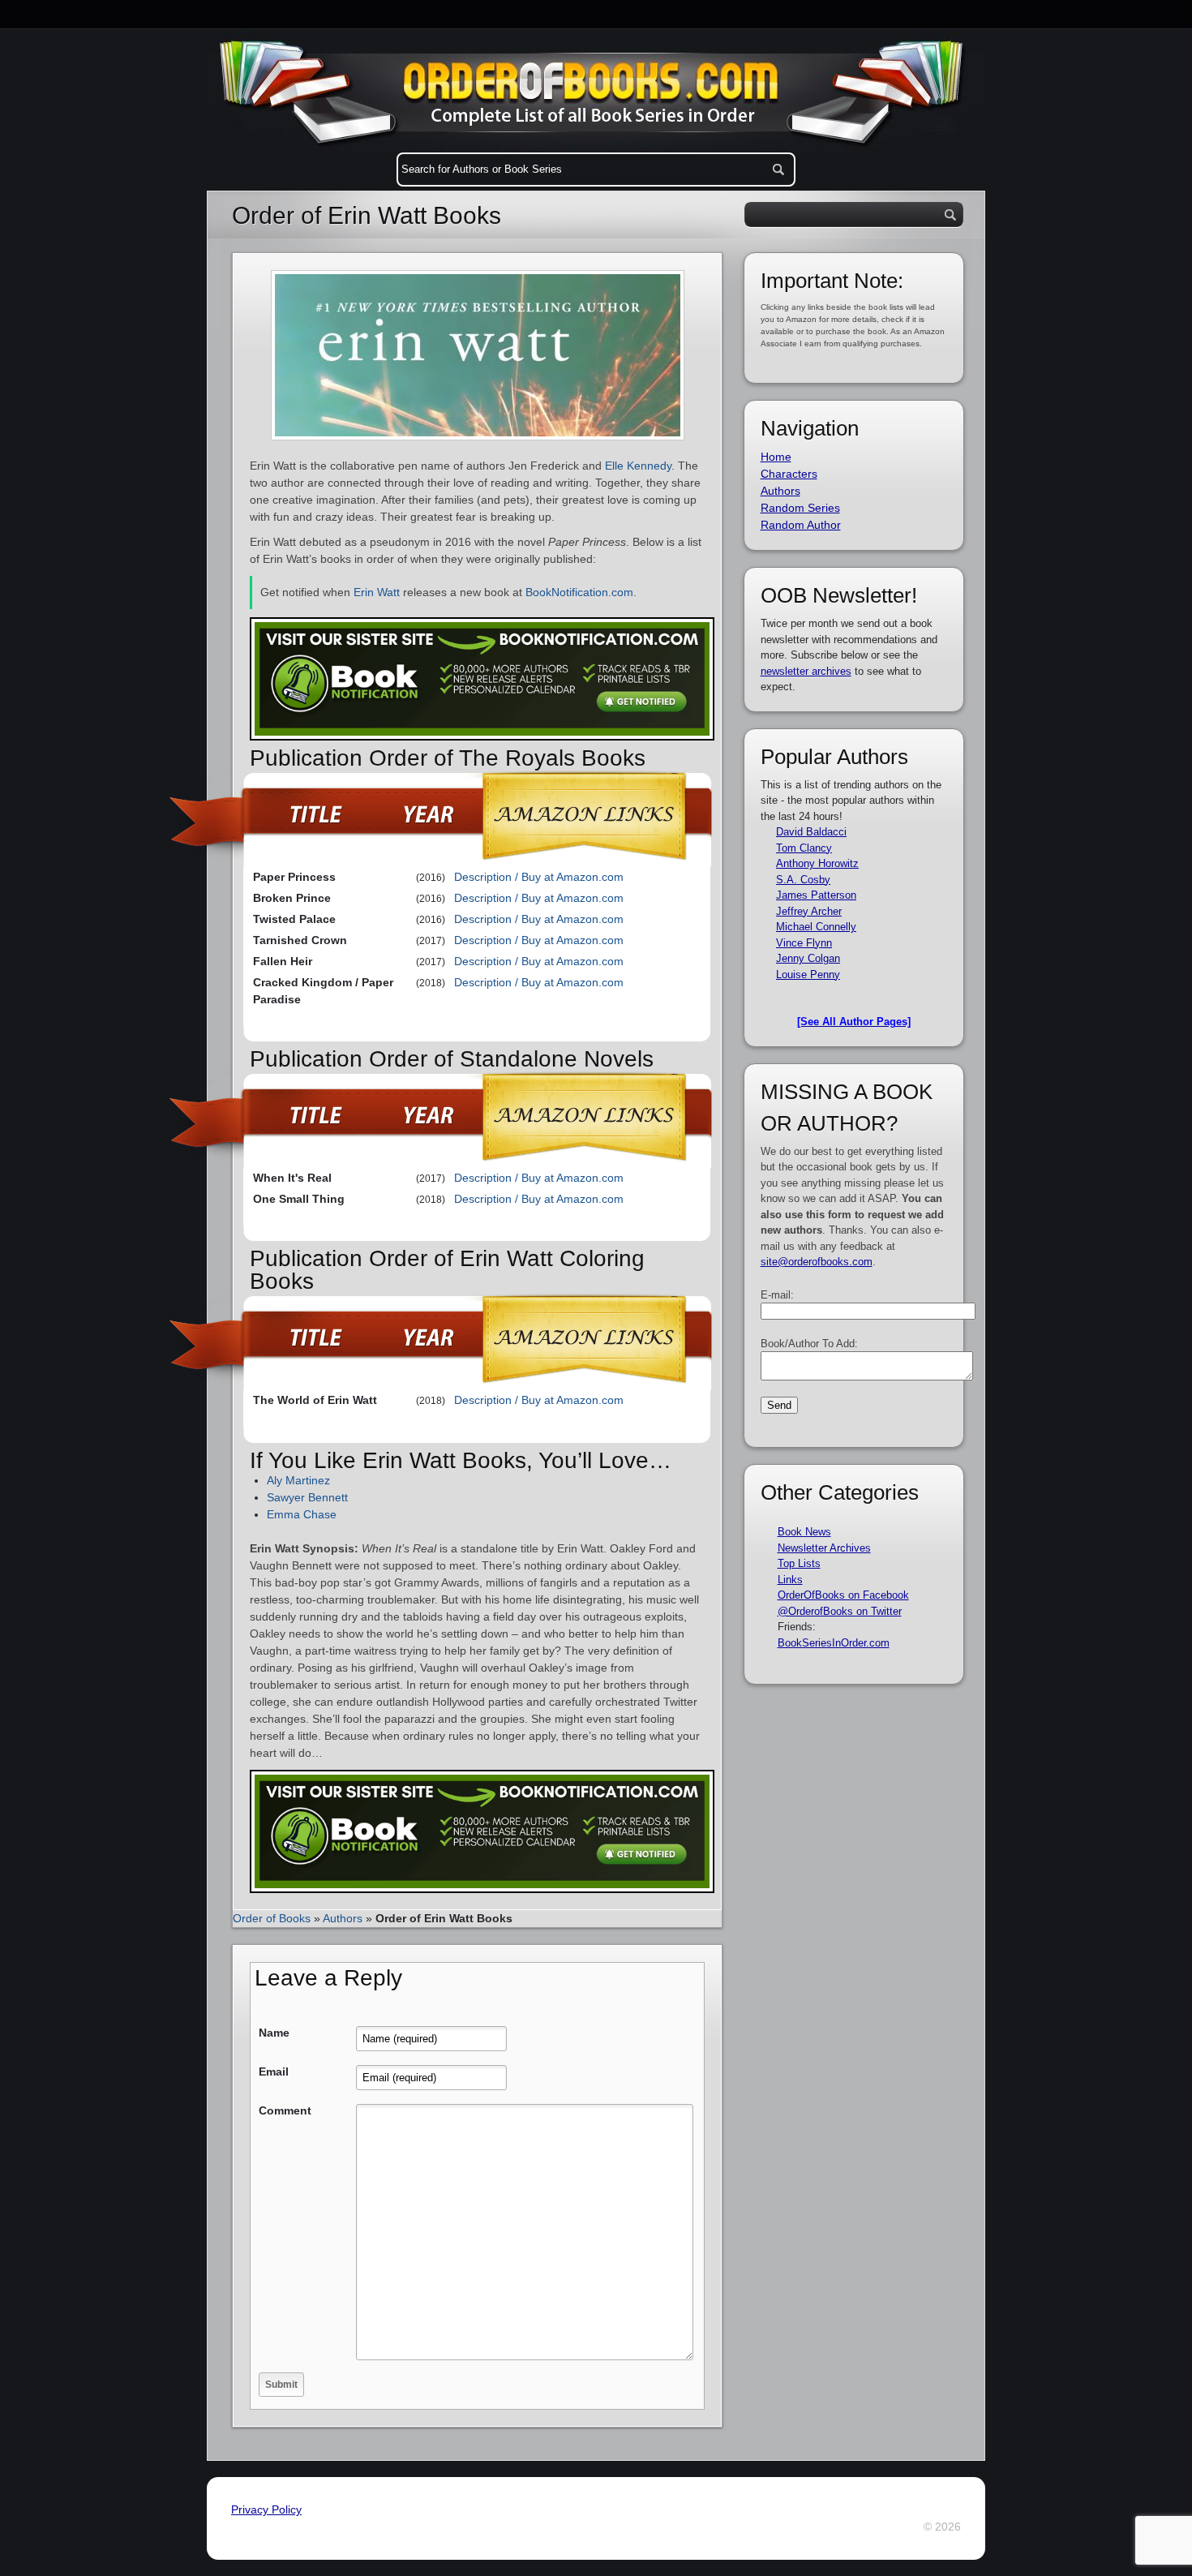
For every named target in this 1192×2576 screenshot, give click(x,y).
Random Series (800, 508)
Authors (343, 1918)
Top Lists (799, 1563)
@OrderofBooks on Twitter (840, 1611)
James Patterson (816, 895)
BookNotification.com (579, 592)
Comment (285, 2110)
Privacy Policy (266, 2509)
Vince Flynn (804, 943)
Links (790, 1580)
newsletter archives (806, 671)
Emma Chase (302, 1514)
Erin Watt (377, 592)
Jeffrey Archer (809, 911)
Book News (804, 1532)
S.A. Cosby (803, 880)
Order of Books (272, 1918)
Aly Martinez (298, 1480)
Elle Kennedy (638, 466)
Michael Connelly (816, 927)
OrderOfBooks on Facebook (843, 1595)
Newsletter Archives (824, 1548)
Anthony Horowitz (817, 863)
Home (776, 457)
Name (274, 2033)
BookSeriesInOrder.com (834, 1643)
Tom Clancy (804, 848)
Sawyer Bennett (307, 1497)
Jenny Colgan (808, 958)
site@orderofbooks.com (817, 1262)
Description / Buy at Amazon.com (539, 877)
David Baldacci (811, 832)
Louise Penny (808, 975)
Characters (789, 474)
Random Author (801, 525)
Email (274, 2072)
